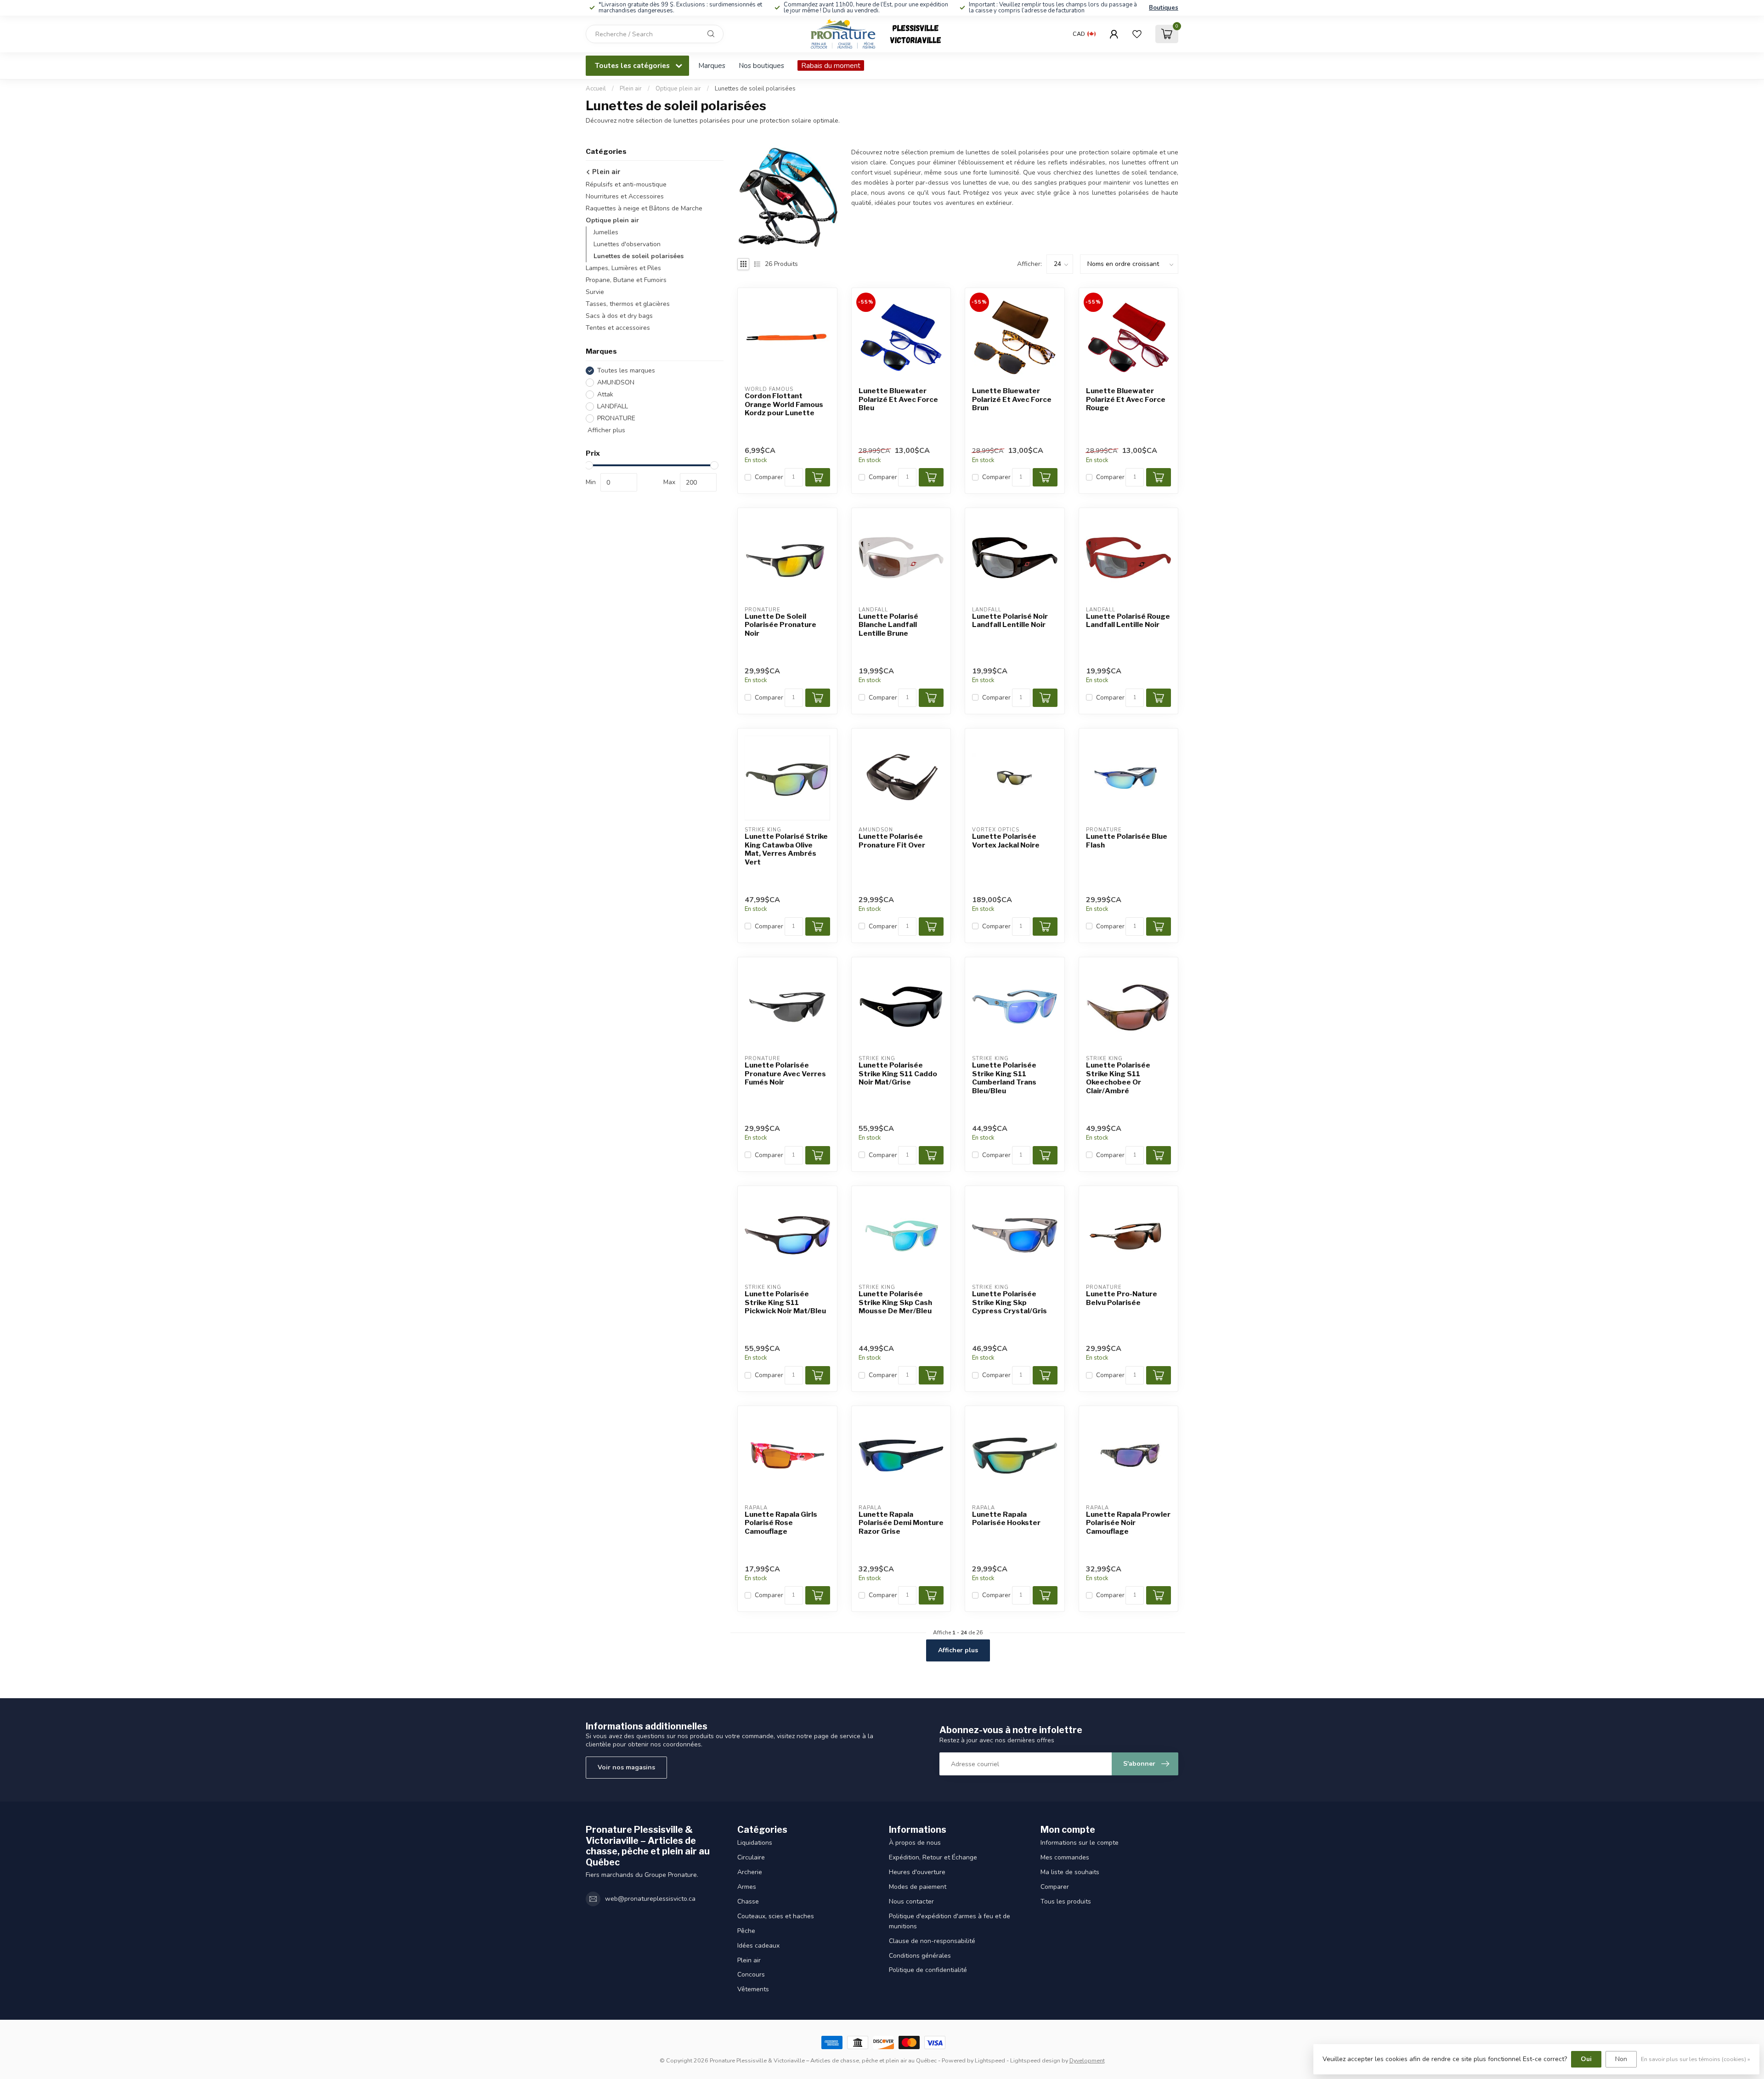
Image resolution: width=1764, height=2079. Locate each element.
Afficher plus (605, 430)
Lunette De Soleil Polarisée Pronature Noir (780, 625)
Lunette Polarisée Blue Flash (1127, 841)
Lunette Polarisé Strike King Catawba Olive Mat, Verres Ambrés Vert (786, 849)
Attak (605, 394)
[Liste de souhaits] (1137, 34)
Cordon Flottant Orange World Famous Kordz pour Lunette (784, 404)
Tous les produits (1066, 1901)
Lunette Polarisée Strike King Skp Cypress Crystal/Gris (1009, 1302)
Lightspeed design (1035, 2060)
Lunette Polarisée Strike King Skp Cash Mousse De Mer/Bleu (895, 1302)
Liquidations (755, 1843)
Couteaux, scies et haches (776, 1916)
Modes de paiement (918, 1887)
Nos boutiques (761, 65)
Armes (747, 1887)
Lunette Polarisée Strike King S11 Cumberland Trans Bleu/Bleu (1004, 1078)
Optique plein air (678, 89)
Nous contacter (911, 1901)
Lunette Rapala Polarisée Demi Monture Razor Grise (901, 1523)
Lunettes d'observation (627, 244)
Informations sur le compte (1080, 1843)
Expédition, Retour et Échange (933, 1857)
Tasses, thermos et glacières (628, 304)
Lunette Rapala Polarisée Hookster (1006, 1519)
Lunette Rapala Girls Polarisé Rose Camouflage (781, 1523)
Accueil (596, 89)
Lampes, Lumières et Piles (623, 268)
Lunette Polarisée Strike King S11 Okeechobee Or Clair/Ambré (1118, 1078)
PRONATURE (616, 418)
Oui (1586, 2059)
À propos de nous (915, 1843)
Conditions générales (920, 1956)
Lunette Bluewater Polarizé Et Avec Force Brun (1012, 399)
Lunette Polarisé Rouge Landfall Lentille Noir (1128, 621)
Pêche (746, 1931)
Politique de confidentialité (928, 1970)
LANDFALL (613, 406)
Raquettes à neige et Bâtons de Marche (644, 208)
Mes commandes (1065, 1857)
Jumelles (606, 232)
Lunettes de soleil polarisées (755, 89)
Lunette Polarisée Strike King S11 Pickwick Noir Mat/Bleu (785, 1302)
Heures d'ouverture (917, 1872)
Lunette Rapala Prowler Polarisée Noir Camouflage (1128, 1523)
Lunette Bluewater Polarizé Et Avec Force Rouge (1126, 399)
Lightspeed (990, 2060)
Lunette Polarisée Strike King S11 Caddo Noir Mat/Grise (898, 1074)
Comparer (769, 477)
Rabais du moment (831, 65)
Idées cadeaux (758, 1946)
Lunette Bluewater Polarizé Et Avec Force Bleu (898, 399)
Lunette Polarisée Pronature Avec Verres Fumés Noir (785, 1074)
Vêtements (753, 1989)
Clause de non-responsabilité (932, 1941)
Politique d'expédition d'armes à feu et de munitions (950, 1921)
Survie (595, 292)
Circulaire (751, 1857)
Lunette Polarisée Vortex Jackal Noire (1006, 841)
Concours (751, 1974)
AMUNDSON (616, 382)
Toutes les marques (626, 370)
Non (1621, 2059)
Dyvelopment (1087, 2060)
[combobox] (655, 34)
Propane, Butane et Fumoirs (626, 280)
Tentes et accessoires (618, 328)
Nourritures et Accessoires (625, 196)
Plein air (631, 89)
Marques (712, 65)
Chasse (748, 1901)
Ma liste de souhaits (1070, 1872)
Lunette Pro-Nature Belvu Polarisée (1122, 1298)
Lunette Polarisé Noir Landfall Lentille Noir (1010, 621)
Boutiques (1164, 8)
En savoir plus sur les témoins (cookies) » (1696, 2059)
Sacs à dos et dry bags (619, 316)
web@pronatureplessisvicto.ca (650, 1899)
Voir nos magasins (626, 1767)
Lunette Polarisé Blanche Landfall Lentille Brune (888, 625)
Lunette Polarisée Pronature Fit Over (892, 841)
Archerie (750, 1872)
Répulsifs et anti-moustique (626, 184)
